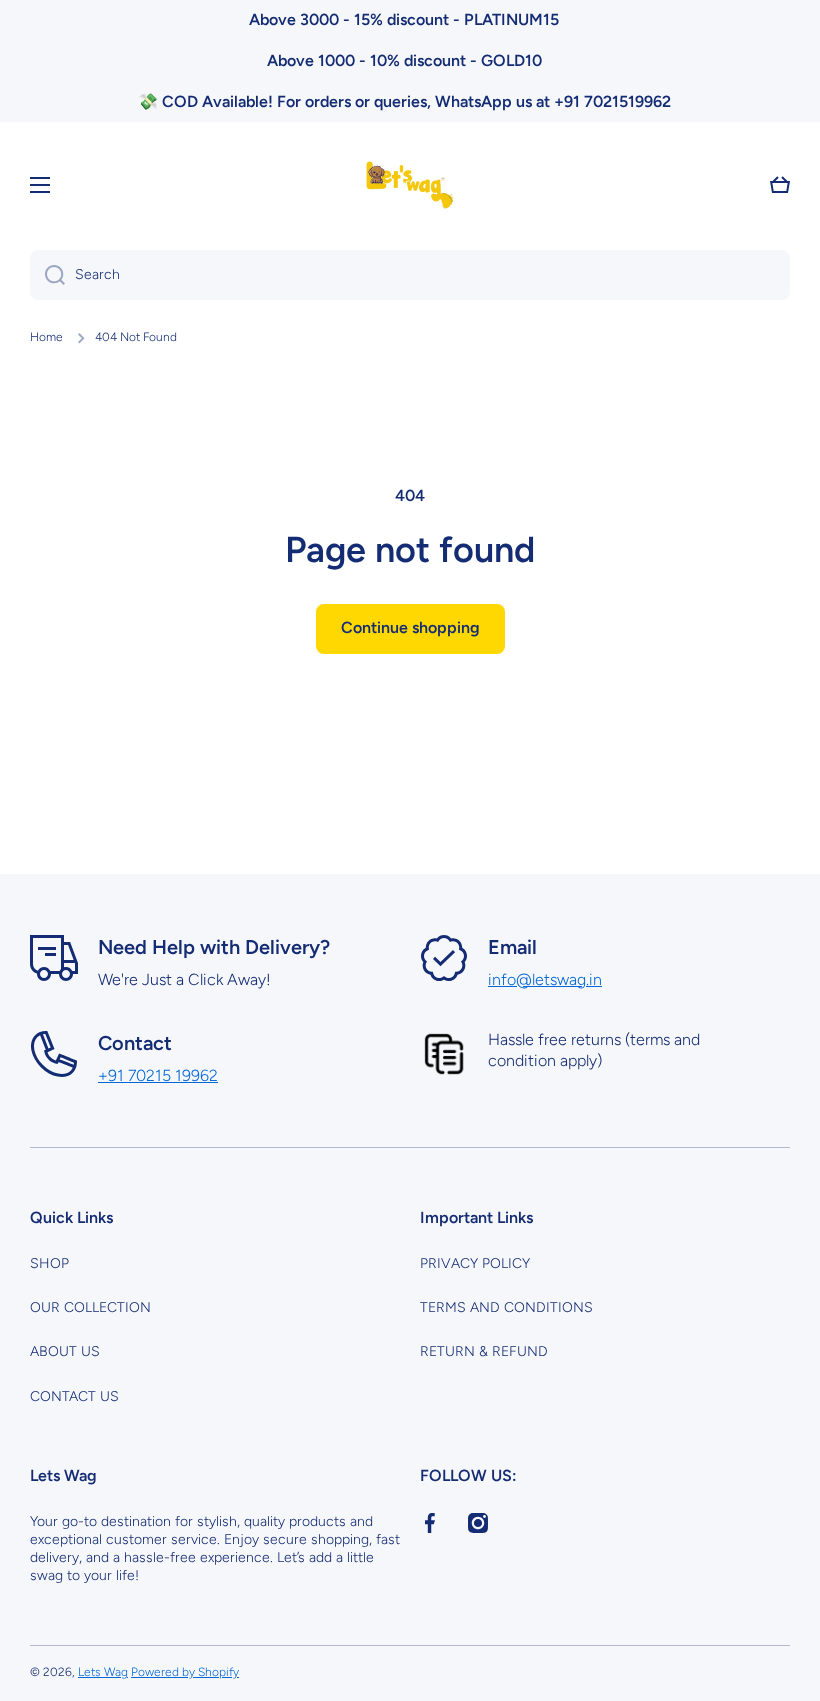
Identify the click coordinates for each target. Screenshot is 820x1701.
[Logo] (410, 185)
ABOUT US (65, 1351)
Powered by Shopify (185, 1672)
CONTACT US (74, 1396)
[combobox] (410, 275)
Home (46, 337)
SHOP (49, 1263)
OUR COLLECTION (90, 1307)
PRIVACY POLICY (475, 1263)
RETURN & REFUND (484, 1351)
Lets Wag (103, 1672)
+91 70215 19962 (158, 1075)
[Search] (47, 275)
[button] (780, 185)
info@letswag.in (545, 979)
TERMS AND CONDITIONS (506, 1307)
